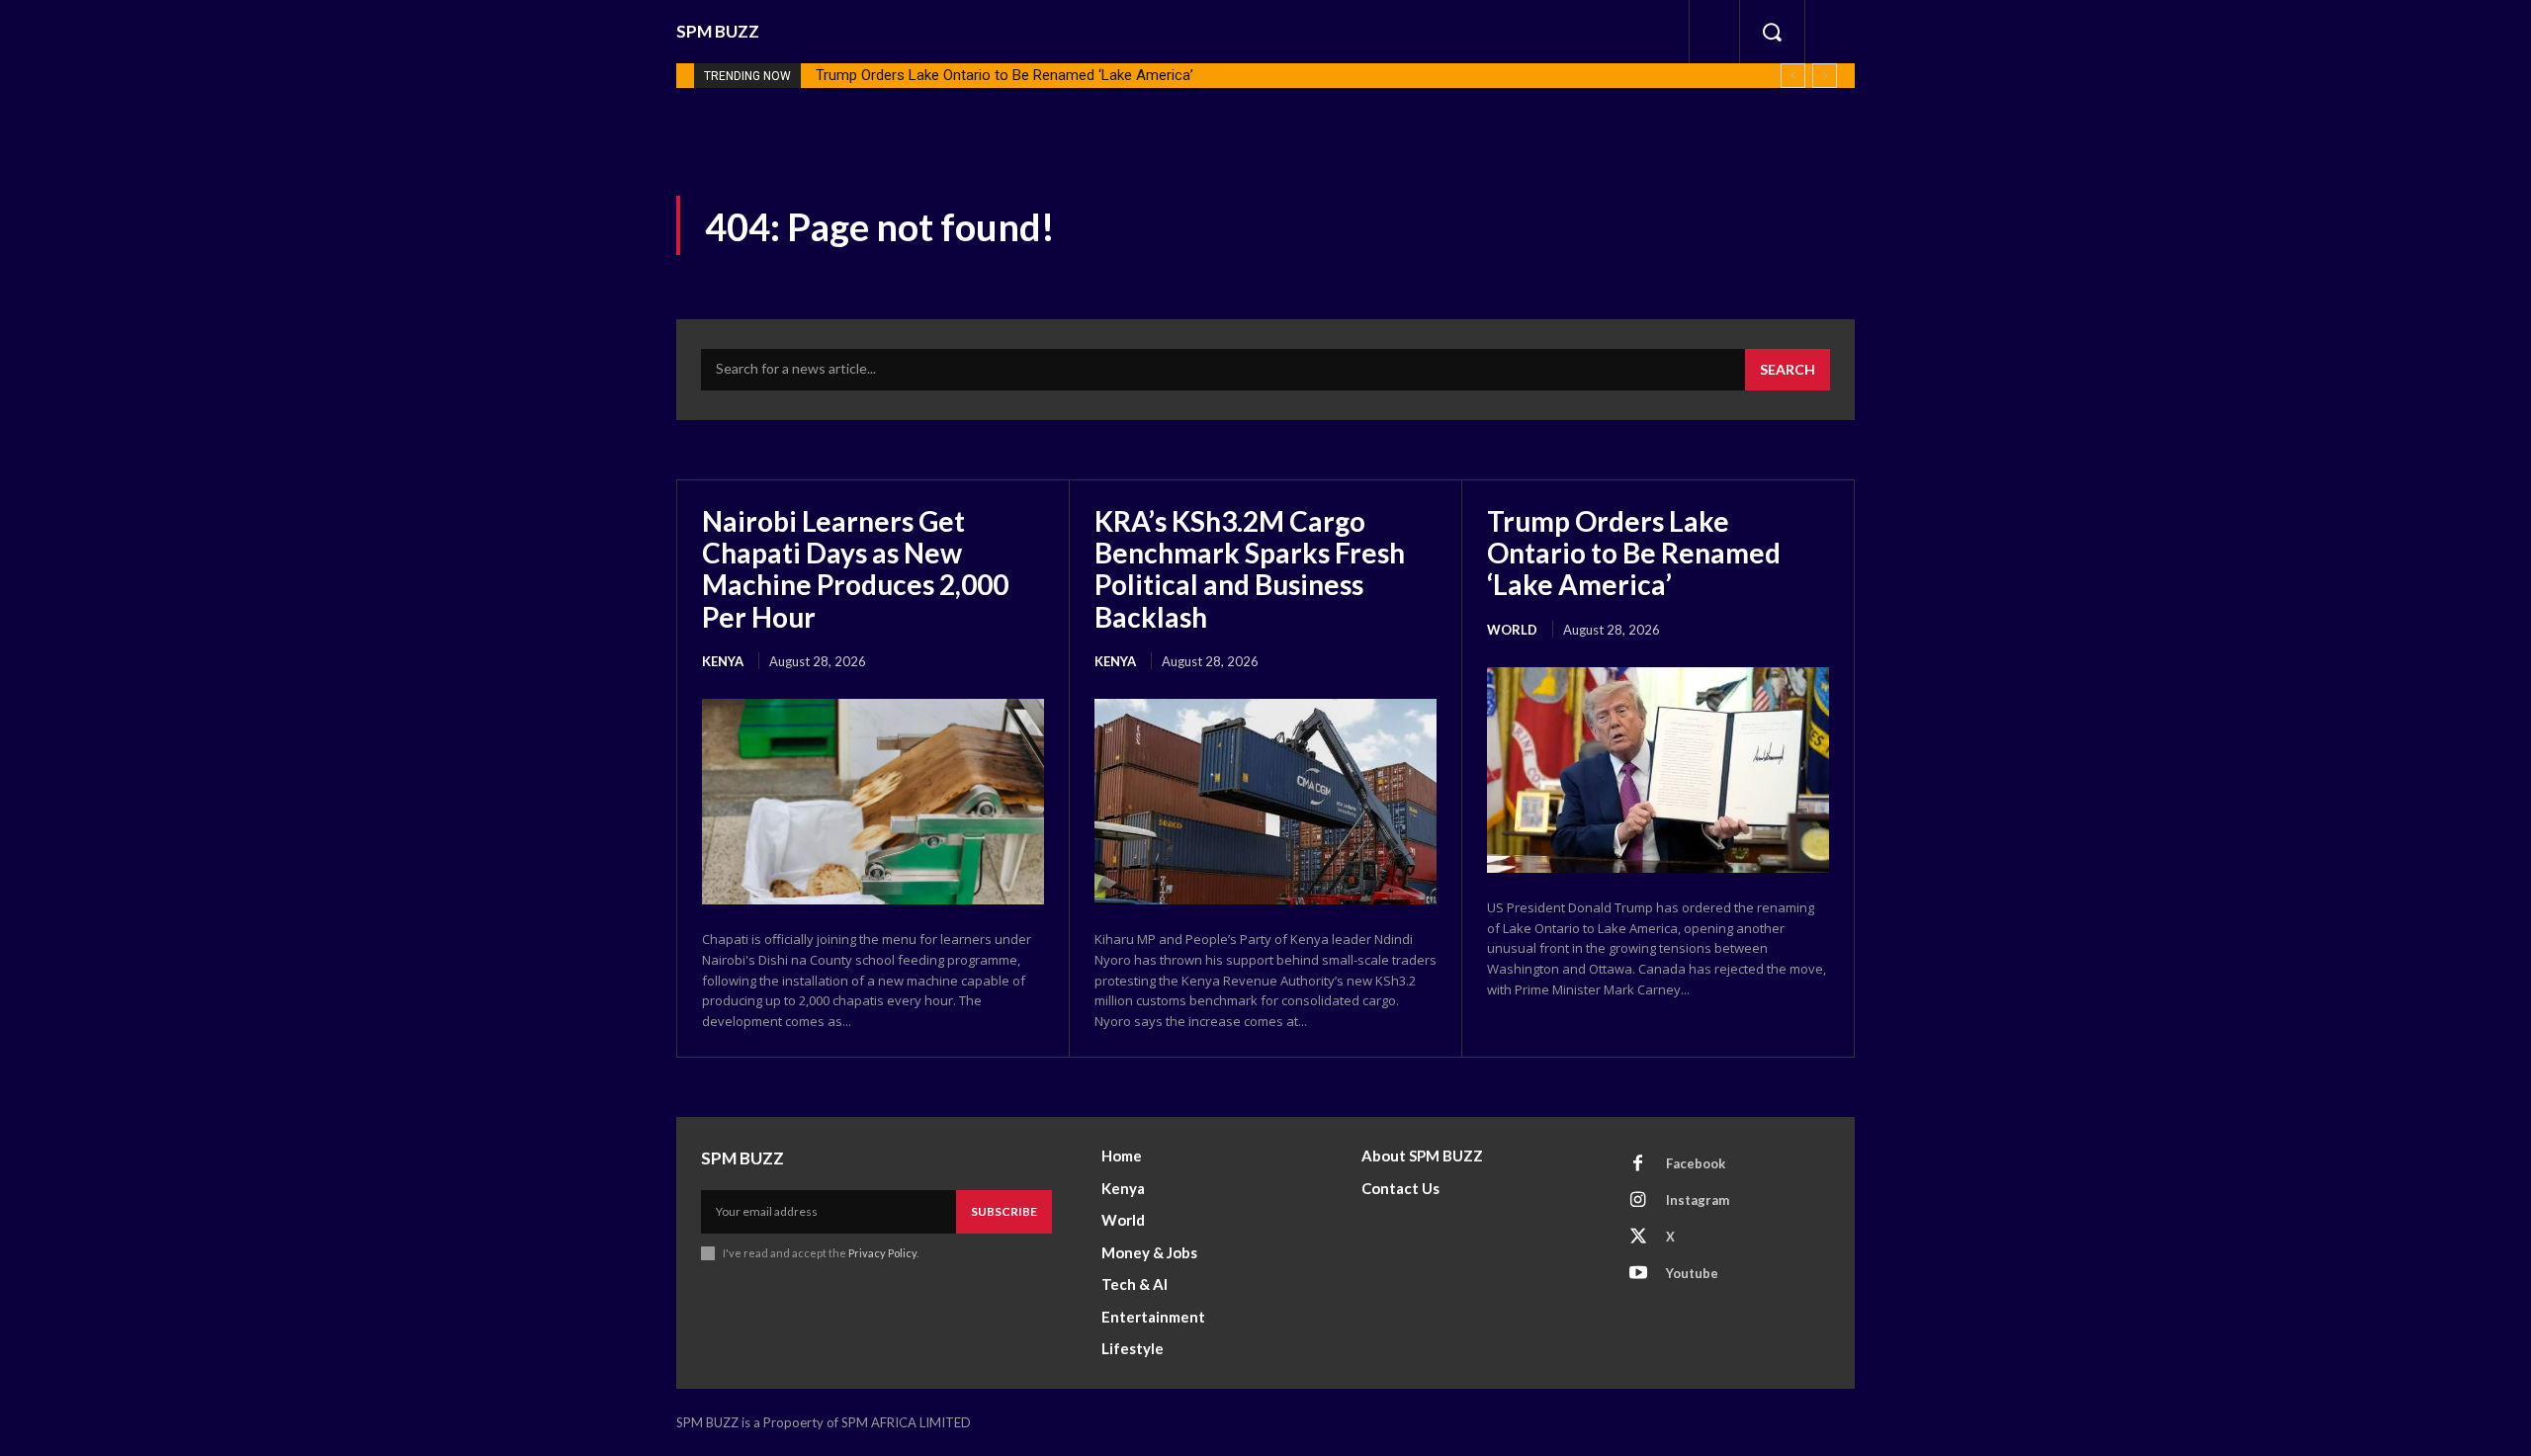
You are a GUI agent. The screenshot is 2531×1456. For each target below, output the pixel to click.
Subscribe (1004, 1211)
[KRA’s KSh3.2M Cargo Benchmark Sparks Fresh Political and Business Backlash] (1265, 802)
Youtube (1692, 1273)
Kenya (723, 661)
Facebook (1696, 1163)
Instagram (1698, 1200)
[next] (1825, 76)
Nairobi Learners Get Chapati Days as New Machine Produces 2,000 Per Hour (855, 569)
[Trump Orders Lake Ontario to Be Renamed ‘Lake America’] (1658, 770)
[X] (1638, 1238)
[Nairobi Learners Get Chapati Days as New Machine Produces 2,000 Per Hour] (873, 802)
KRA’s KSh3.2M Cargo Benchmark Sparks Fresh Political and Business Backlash (1250, 569)
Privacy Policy (882, 1253)
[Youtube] (1638, 1274)
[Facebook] (1638, 1164)
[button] (1772, 32)
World (1512, 630)
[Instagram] (1638, 1201)
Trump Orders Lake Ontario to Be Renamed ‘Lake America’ (1004, 75)
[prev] (1793, 76)
